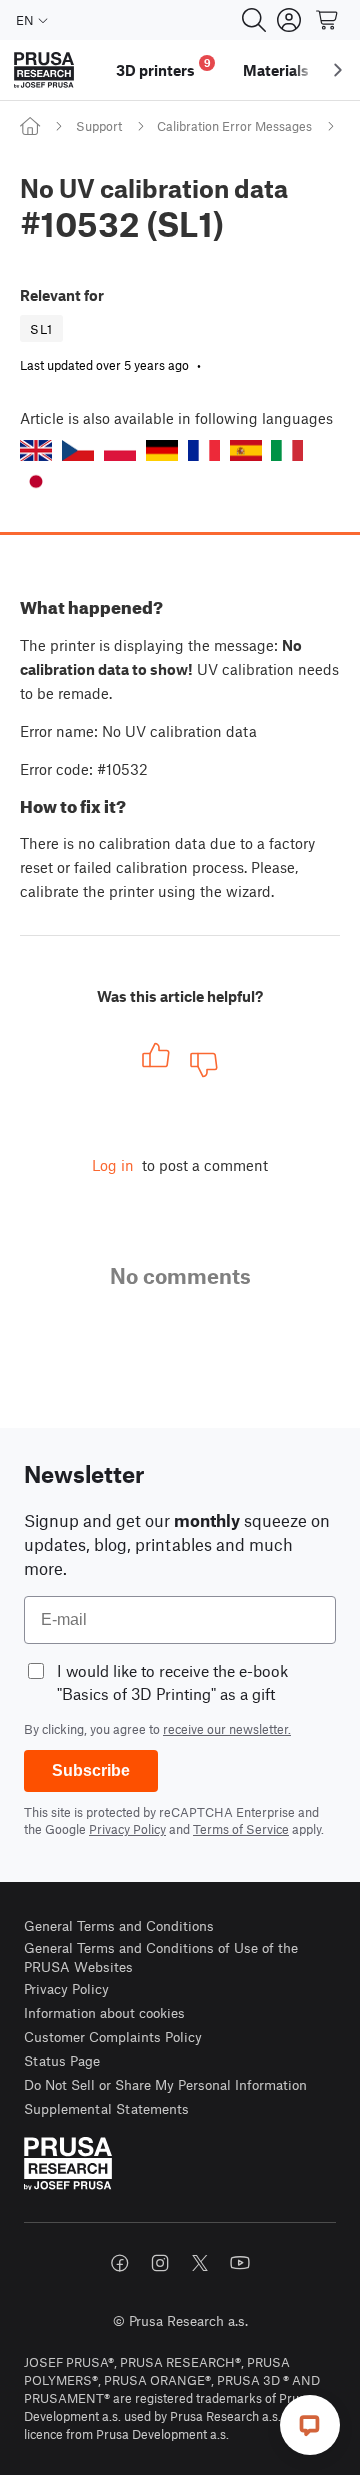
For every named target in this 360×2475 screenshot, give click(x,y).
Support (99, 126)
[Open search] (254, 20)
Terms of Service (241, 1829)
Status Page (62, 2060)
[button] (36, 450)
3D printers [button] (163, 67)
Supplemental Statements (106, 2108)
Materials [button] (276, 70)
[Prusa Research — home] (44, 70)
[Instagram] (160, 2263)
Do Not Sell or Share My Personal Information (165, 2084)
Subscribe (91, 1770)
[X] (200, 2263)
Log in (113, 1165)
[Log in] (289, 20)
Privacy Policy (127, 1829)
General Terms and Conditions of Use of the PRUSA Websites (161, 1957)
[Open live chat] (310, 2425)
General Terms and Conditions (119, 1925)
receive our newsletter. (227, 1729)
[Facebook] (120, 2263)
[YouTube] (240, 2263)
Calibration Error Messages (234, 126)
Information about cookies (104, 2012)
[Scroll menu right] (338, 70)
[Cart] (328, 20)
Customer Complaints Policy (113, 2036)
